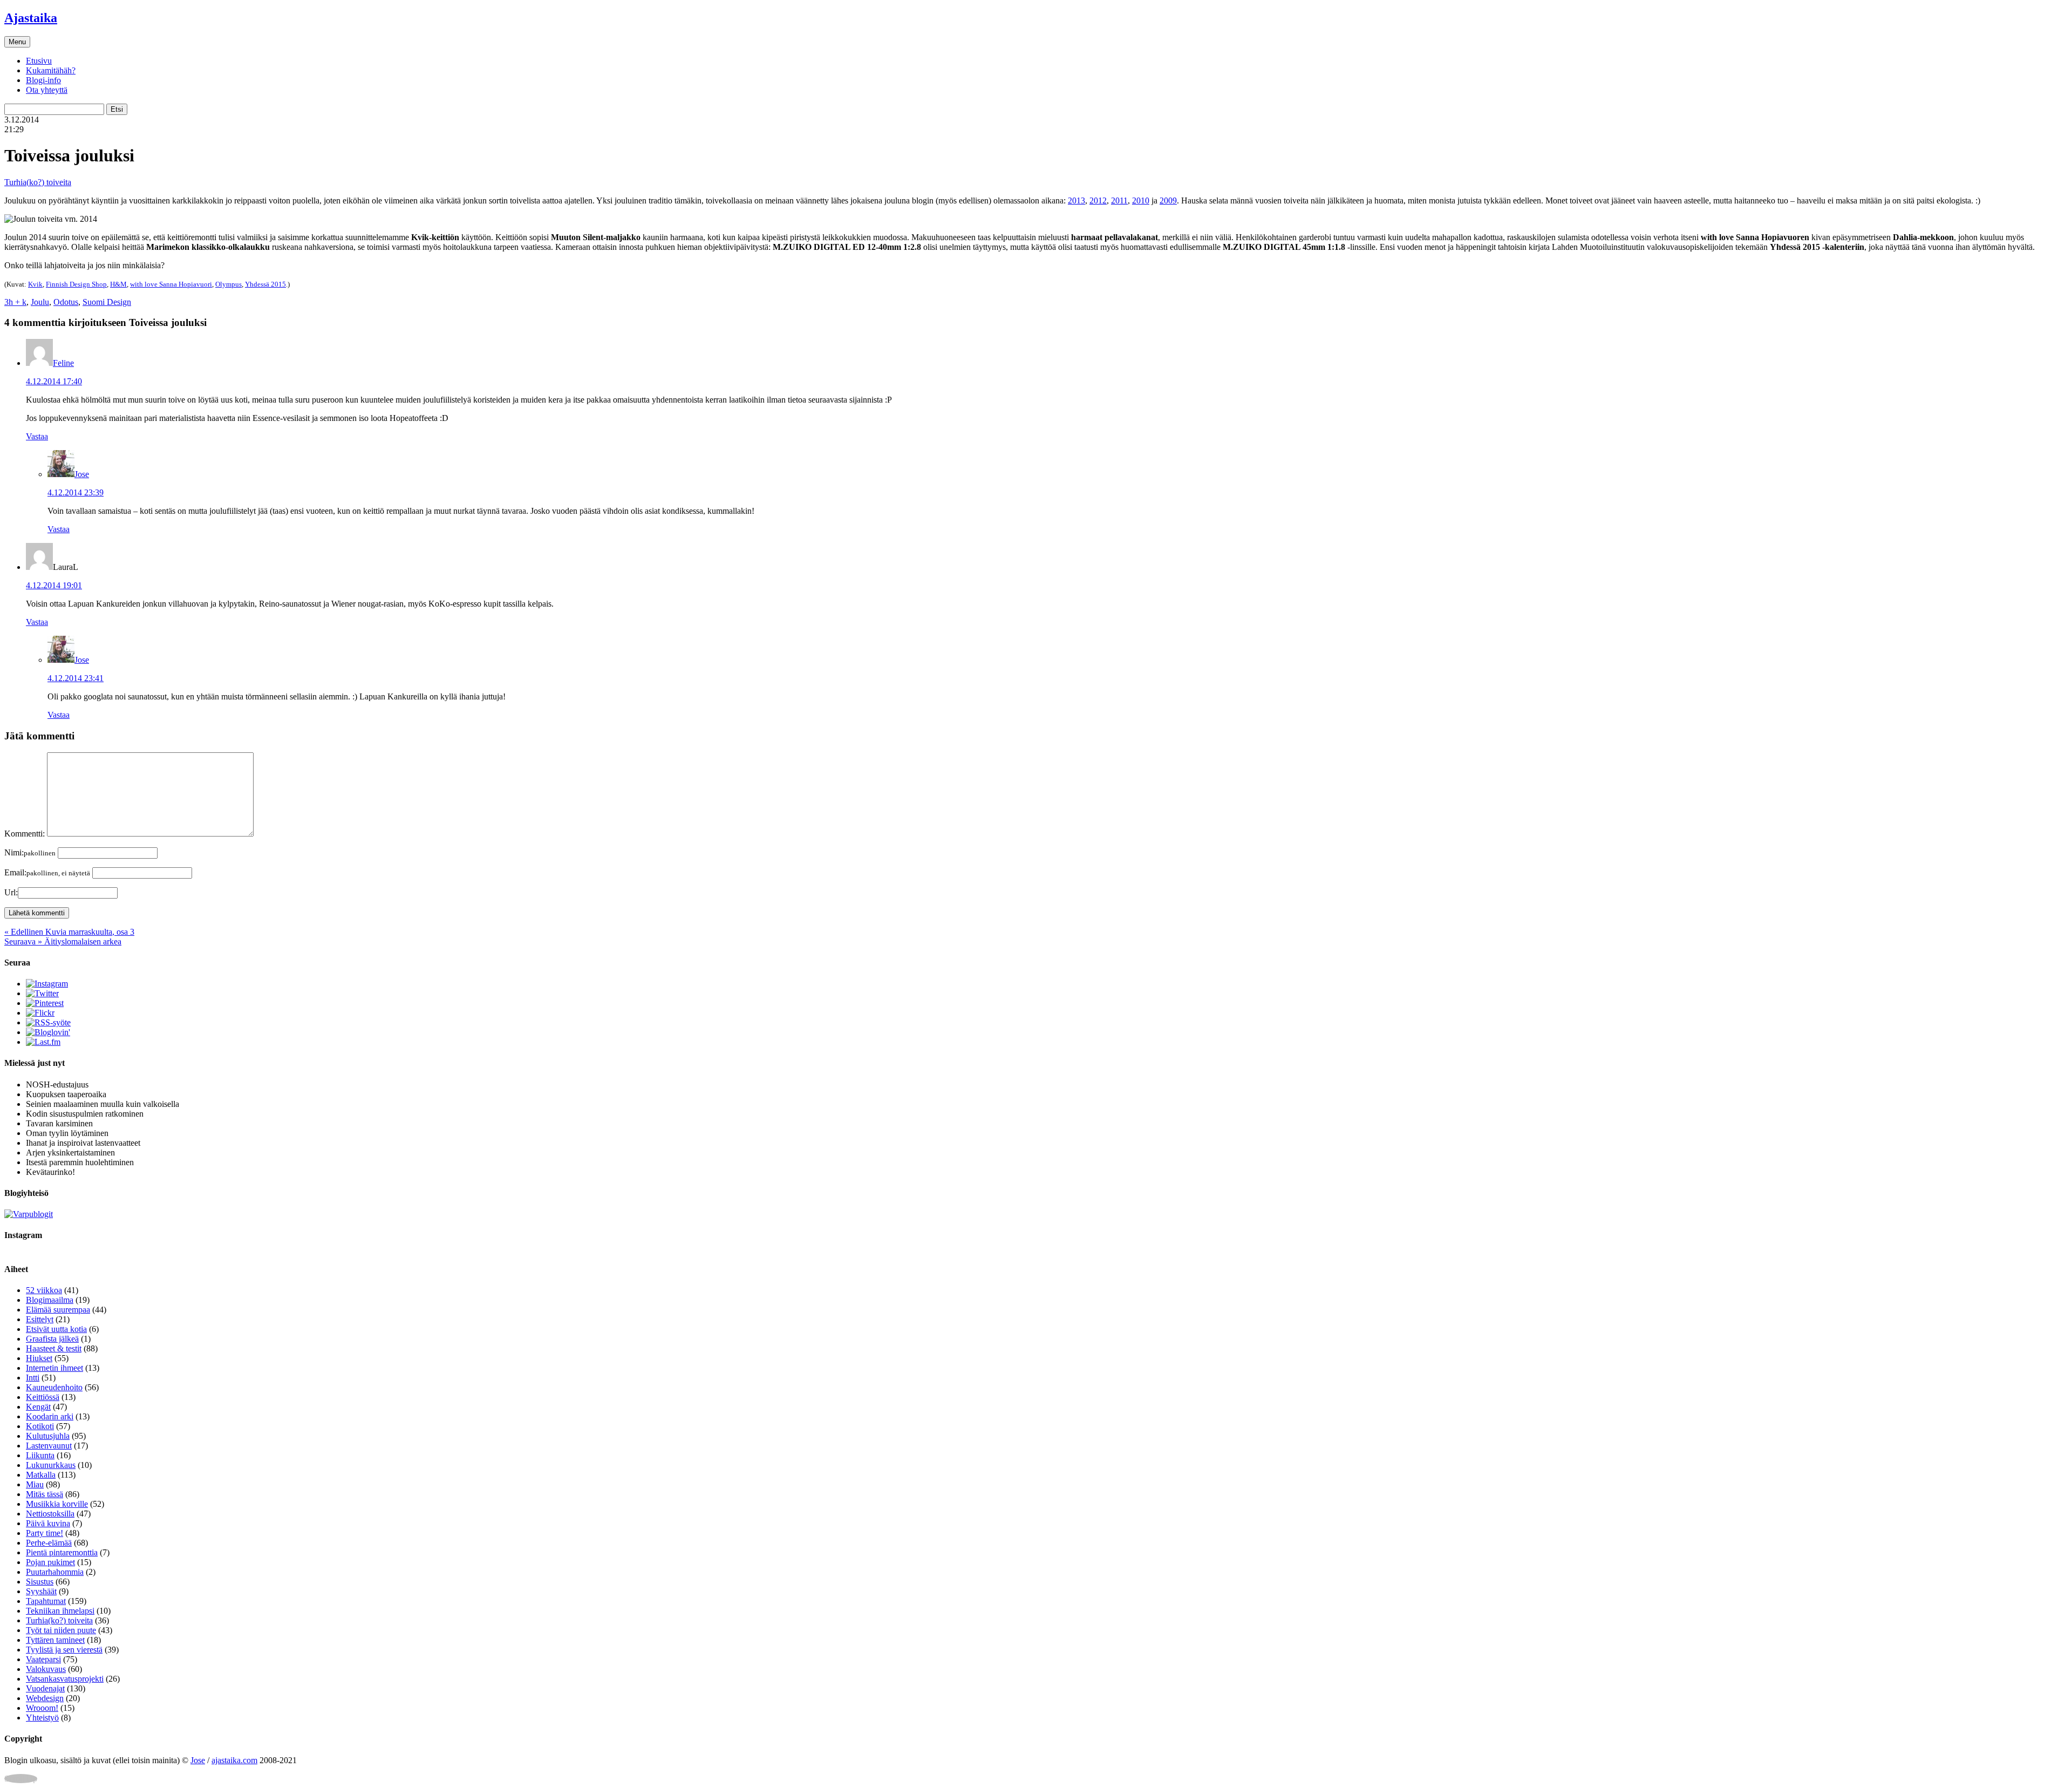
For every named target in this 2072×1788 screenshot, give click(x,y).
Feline (63, 363)
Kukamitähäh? (51, 70)
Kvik (35, 284)
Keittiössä (43, 1397)
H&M (118, 284)
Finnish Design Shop (76, 284)
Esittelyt (40, 1319)
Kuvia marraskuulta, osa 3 (69, 932)
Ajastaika (31, 18)
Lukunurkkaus (51, 1465)
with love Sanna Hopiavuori (171, 284)
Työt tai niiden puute (61, 1630)
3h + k (15, 302)
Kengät (38, 1407)
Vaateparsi (43, 1659)
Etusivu (39, 61)
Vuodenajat (45, 1688)
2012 (1098, 200)
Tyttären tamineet (55, 1640)
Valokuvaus (46, 1669)
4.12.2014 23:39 (76, 492)
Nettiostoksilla (50, 1514)
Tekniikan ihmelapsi (60, 1611)
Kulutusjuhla (48, 1436)
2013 (1076, 200)
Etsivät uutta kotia (56, 1329)
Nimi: (30, 852)
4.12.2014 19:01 (54, 585)
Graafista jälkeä (52, 1339)
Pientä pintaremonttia (62, 1552)
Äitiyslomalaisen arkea (63, 941)
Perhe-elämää (49, 1543)
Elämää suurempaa (58, 1310)
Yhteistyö (42, 1718)
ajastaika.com (234, 1760)
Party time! (45, 1533)
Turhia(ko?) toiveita (38, 182)
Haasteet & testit (54, 1348)
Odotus (66, 302)
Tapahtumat (46, 1601)
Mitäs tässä (45, 1494)
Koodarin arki (50, 1416)
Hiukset (39, 1358)
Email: (47, 872)
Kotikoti (40, 1426)
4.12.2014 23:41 (76, 678)
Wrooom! (42, 1708)
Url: (11, 892)
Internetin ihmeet (54, 1368)
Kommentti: (25, 834)
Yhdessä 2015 (265, 284)
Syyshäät (41, 1591)
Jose (82, 474)
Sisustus (40, 1582)
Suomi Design (107, 302)
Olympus (229, 284)
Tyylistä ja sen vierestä (64, 1650)
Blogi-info (43, 80)
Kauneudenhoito (54, 1387)
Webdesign (45, 1698)
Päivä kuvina (48, 1523)
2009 (1168, 200)
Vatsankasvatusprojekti (65, 1679)
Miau (35, 1484)
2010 (1141, 200)
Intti (33, 1378)
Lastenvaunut (49, 1446)
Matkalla (41, 1475)
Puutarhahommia (55, 1572)
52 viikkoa (44, 1290)
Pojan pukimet (50, 1562)
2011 (1119, 200)
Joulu (40, 302)
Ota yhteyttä (47, 90)
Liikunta (40, 1455)
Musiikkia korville (57, 1504)
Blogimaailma (50, 1300)
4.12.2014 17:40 (54, 381)
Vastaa (37, 436)
